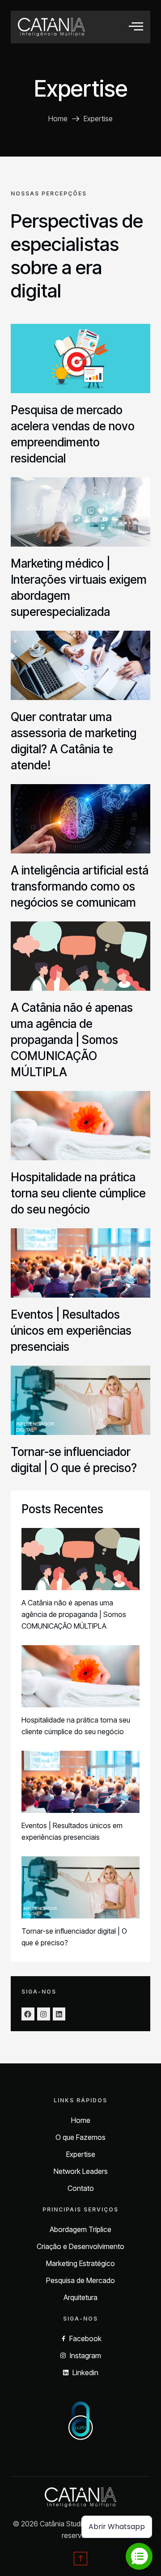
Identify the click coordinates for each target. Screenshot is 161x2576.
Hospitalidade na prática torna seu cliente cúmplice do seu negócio (78, 1193)
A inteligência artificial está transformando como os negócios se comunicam (80, 886)
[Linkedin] (59, 2014)
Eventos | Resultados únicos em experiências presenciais (71, 1330)
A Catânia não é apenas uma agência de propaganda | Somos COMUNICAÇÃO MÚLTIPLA (72, 1040)
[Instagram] (44, 2014)
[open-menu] (136, 27)
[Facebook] (28, 2014)
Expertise (81, 89)
